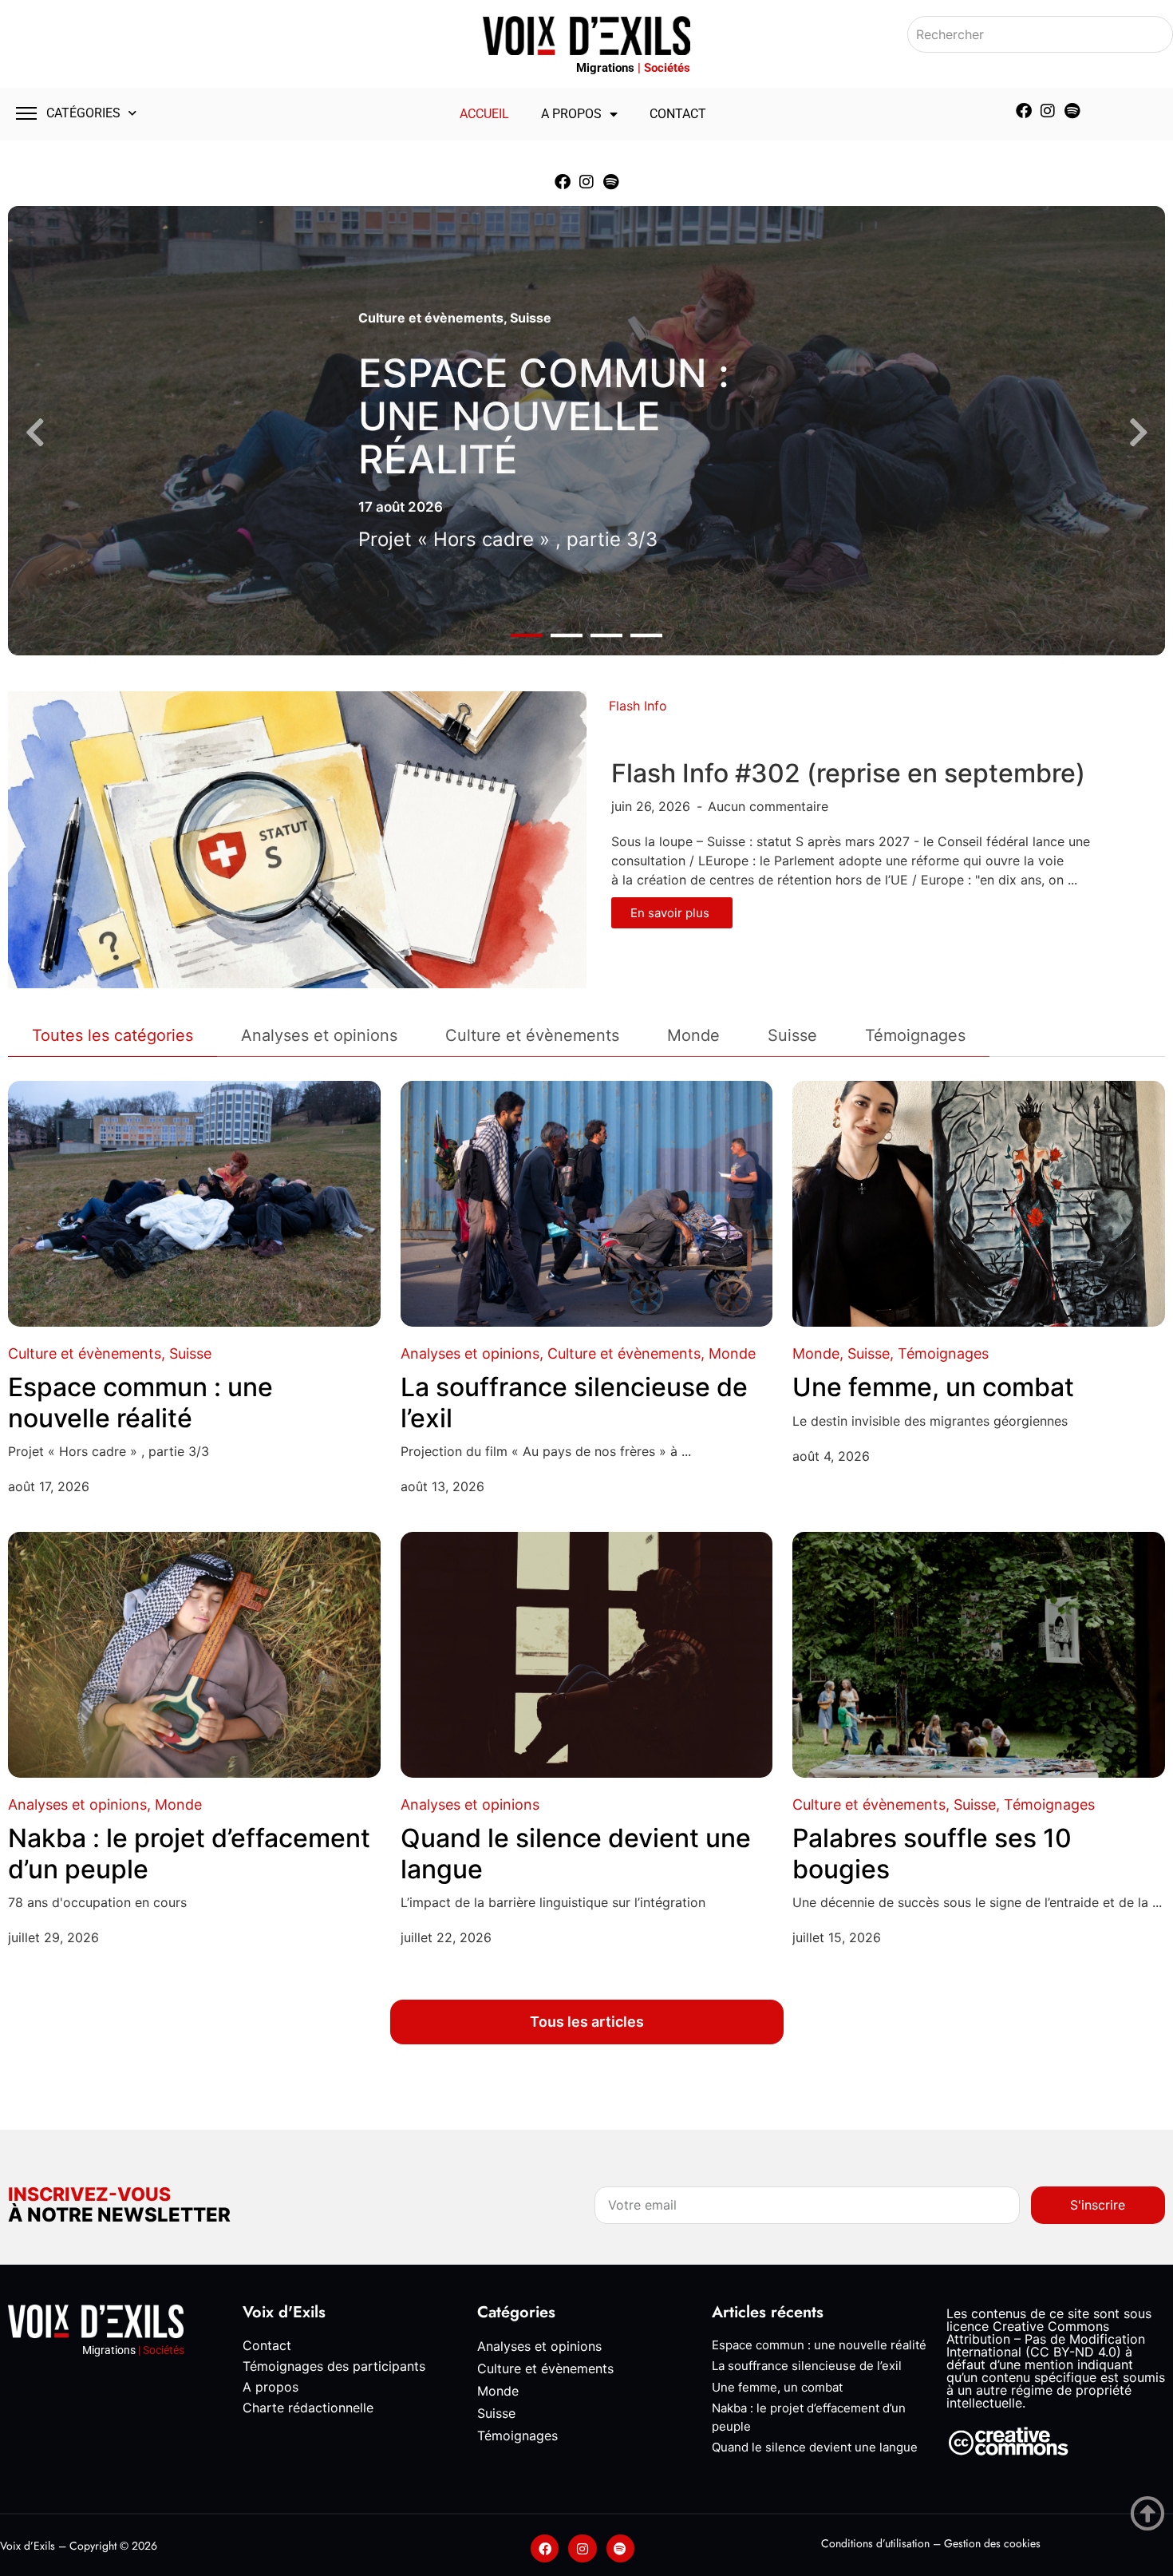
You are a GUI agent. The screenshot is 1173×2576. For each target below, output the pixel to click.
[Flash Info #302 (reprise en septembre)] (297, 839)
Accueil (484, 114)
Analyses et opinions (470, 1353)
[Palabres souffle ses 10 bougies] (979, 1655)
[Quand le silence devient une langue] (587, 1655)
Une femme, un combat (933, 1387)
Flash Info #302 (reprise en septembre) (848, 773)
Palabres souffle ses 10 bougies (932, 1853)
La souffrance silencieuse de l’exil (574, 1402)
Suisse (531, 318)
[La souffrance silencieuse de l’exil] (587, 1204)
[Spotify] (1072, 111)
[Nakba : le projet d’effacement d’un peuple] (194, 1655)
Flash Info (638, 706)
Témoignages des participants (334, 2366)
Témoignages (943, 1353)
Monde (732, 1353)
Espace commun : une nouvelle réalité (544, 416)
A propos (571, 114)
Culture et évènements (431, 318)
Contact (678, 114)
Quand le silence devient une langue (576, 1853)
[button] (527, 636)
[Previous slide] (35, 433)
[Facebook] (1024, 111)
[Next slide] (1138, 433)
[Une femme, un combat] (979, 1204)
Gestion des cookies (992, 2543)
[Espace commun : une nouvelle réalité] (194, 1204)
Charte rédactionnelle (308, 2408)
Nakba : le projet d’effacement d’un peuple (189, 1853)
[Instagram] (1048, 111)
